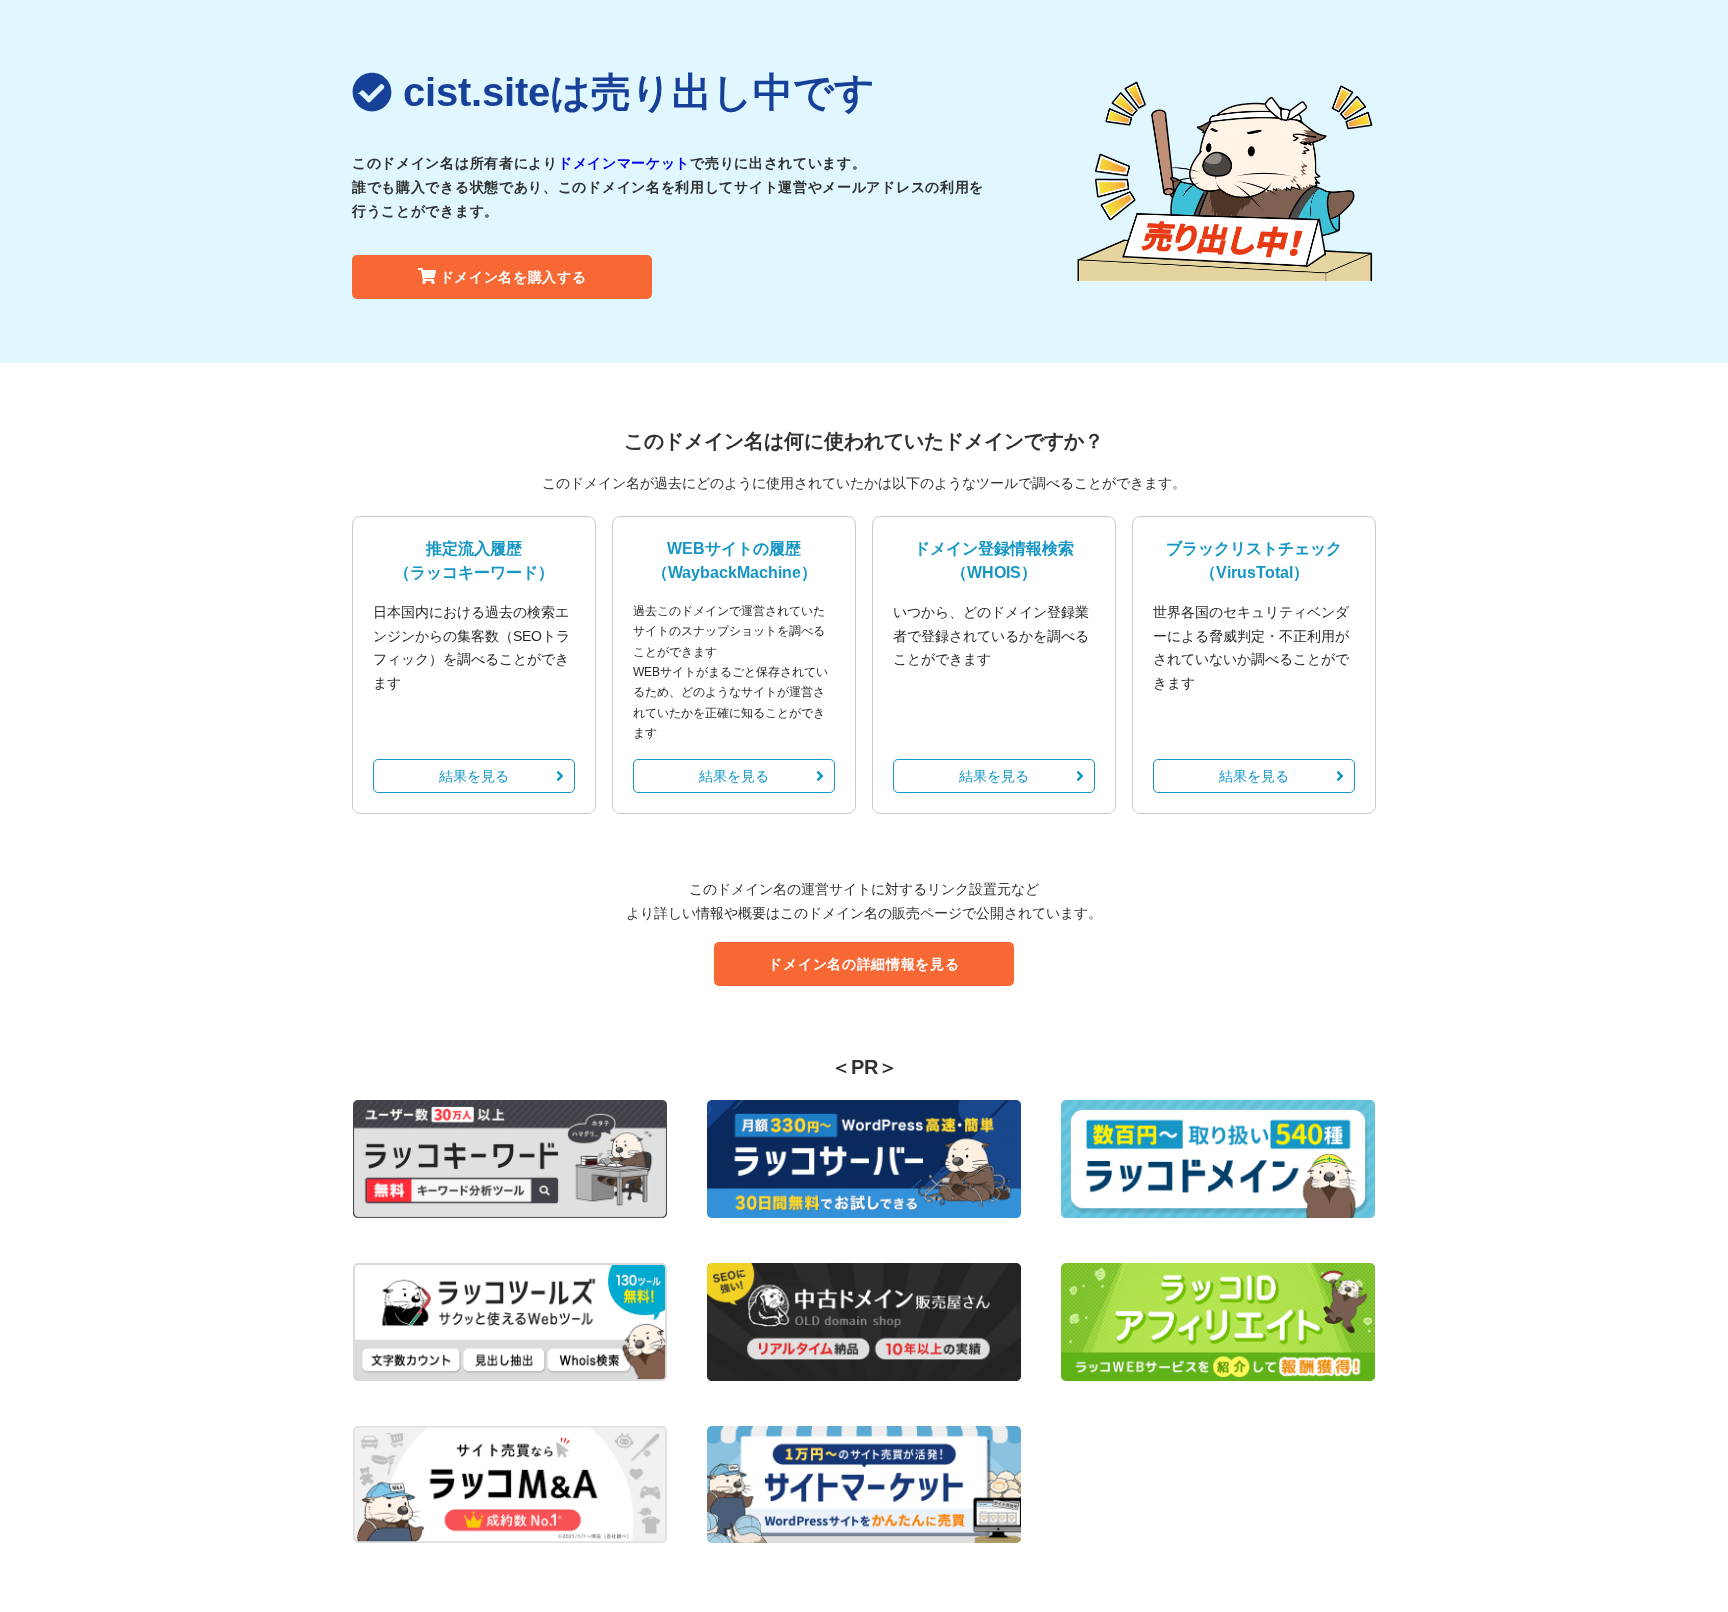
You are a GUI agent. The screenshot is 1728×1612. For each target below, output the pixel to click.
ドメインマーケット (624, 163)
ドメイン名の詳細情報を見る (863, 964)
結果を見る (474, 776)
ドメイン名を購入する (513, 277)
